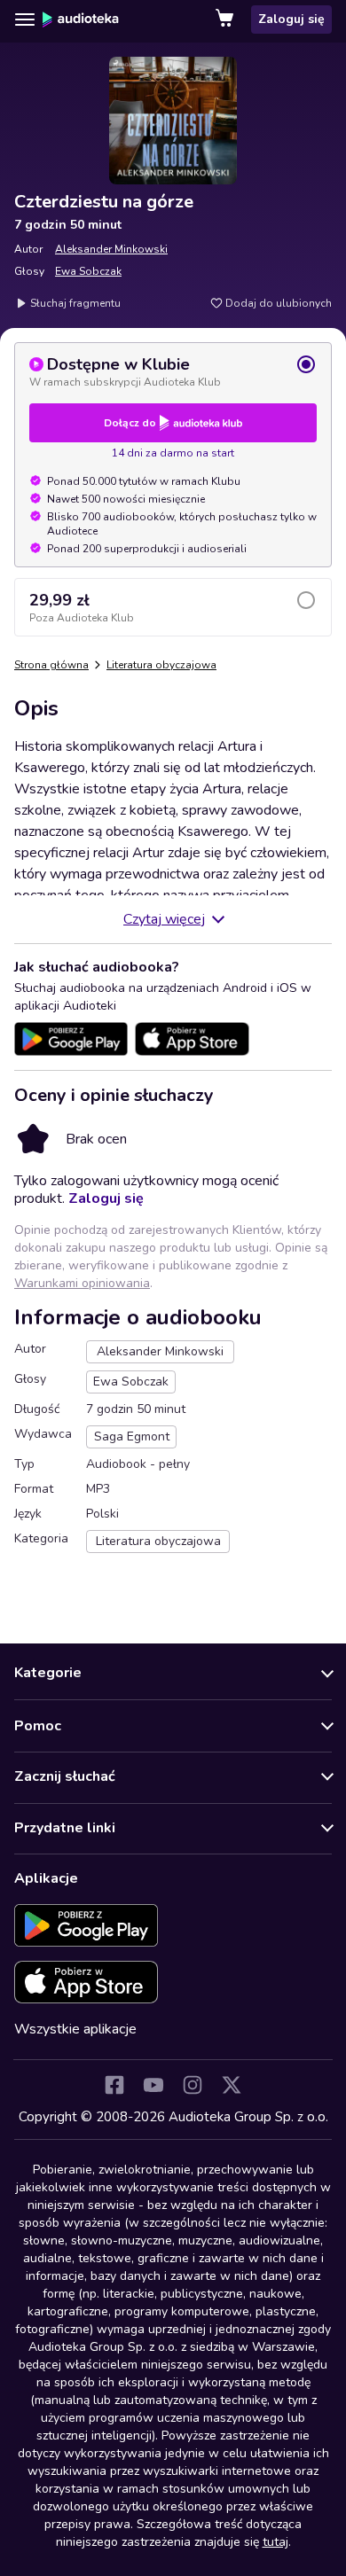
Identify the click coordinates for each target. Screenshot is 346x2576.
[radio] (173, 371)
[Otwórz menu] (25, 20)
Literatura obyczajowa (161, 665)
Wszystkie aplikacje (75, 2029)
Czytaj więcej (164, 919)
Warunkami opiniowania (82, 1283)
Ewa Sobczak (88, 271)
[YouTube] (153, 2085)
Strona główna (51, 665)
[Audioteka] (81, 20)
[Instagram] (193, 2085)
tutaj (275, 2542)
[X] (232, 2085)
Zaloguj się (291, 19)
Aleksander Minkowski (111, 249)
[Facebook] (114, 2085)
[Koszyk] (226, 20)
